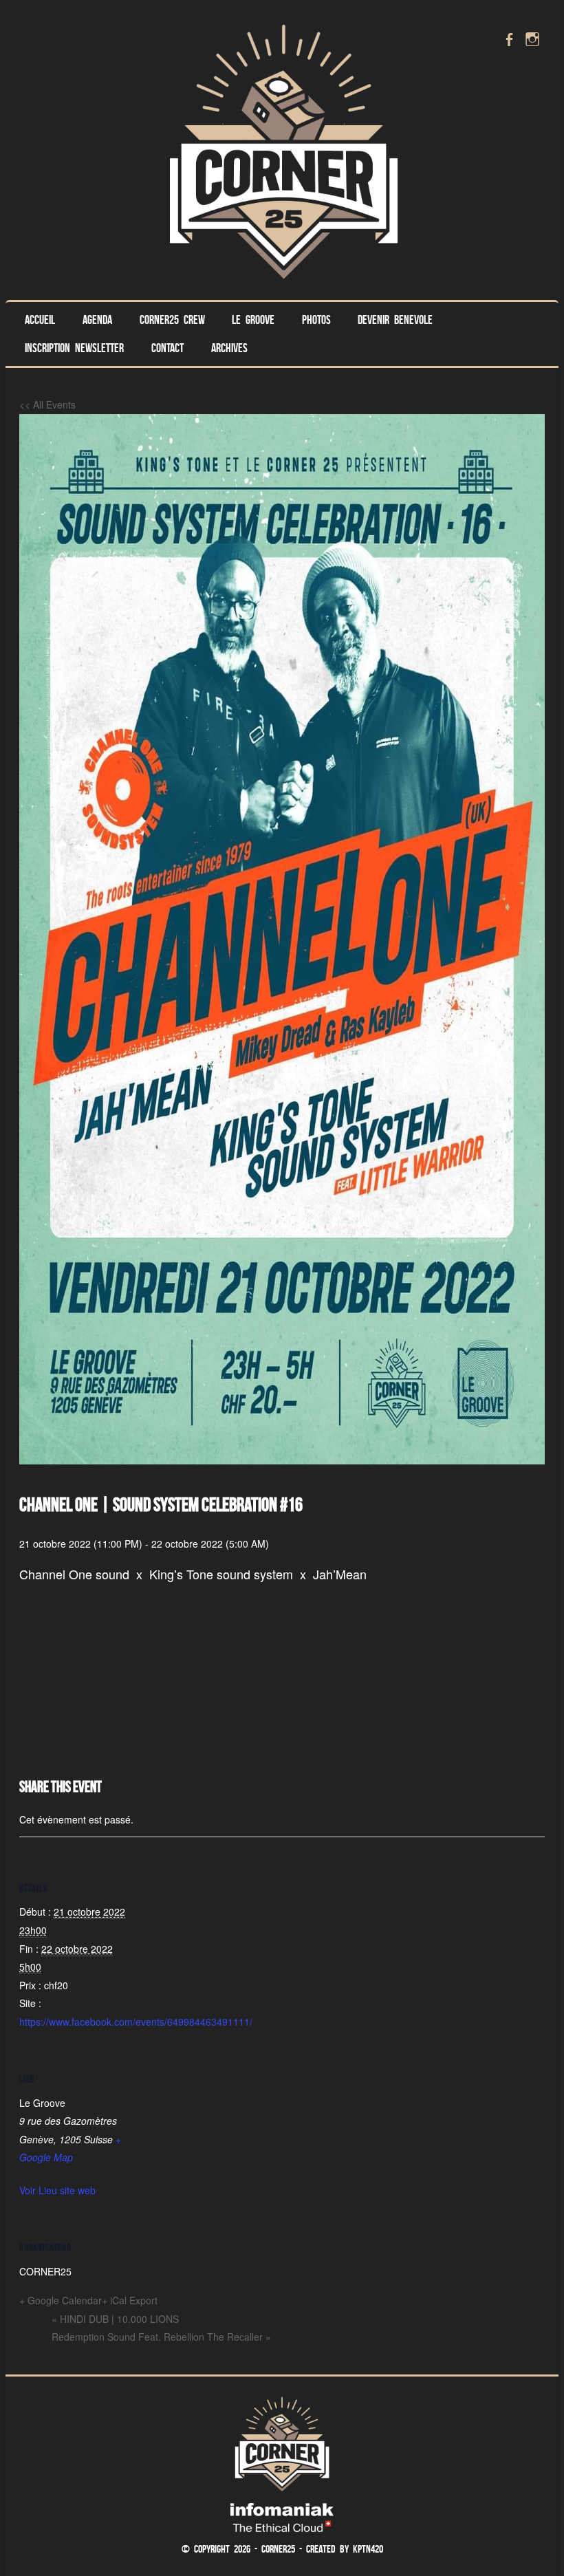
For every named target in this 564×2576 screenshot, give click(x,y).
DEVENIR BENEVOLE (395, 320)
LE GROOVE (253, 320)
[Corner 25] (282, 287)
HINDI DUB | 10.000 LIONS (115, 2319)
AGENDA (97, 320)
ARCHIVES (229, 348)
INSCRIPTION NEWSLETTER (74, 348)
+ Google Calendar (61, 2300)
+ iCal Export (130, 2300)
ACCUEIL (40, 320)
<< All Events (47, 404)
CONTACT (167, 348)
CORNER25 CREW (172, 320)
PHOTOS (316, 320)
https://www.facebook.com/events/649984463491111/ (136, 2022)
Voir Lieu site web (57, 2190)
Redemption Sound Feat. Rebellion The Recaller (161, 2337)
